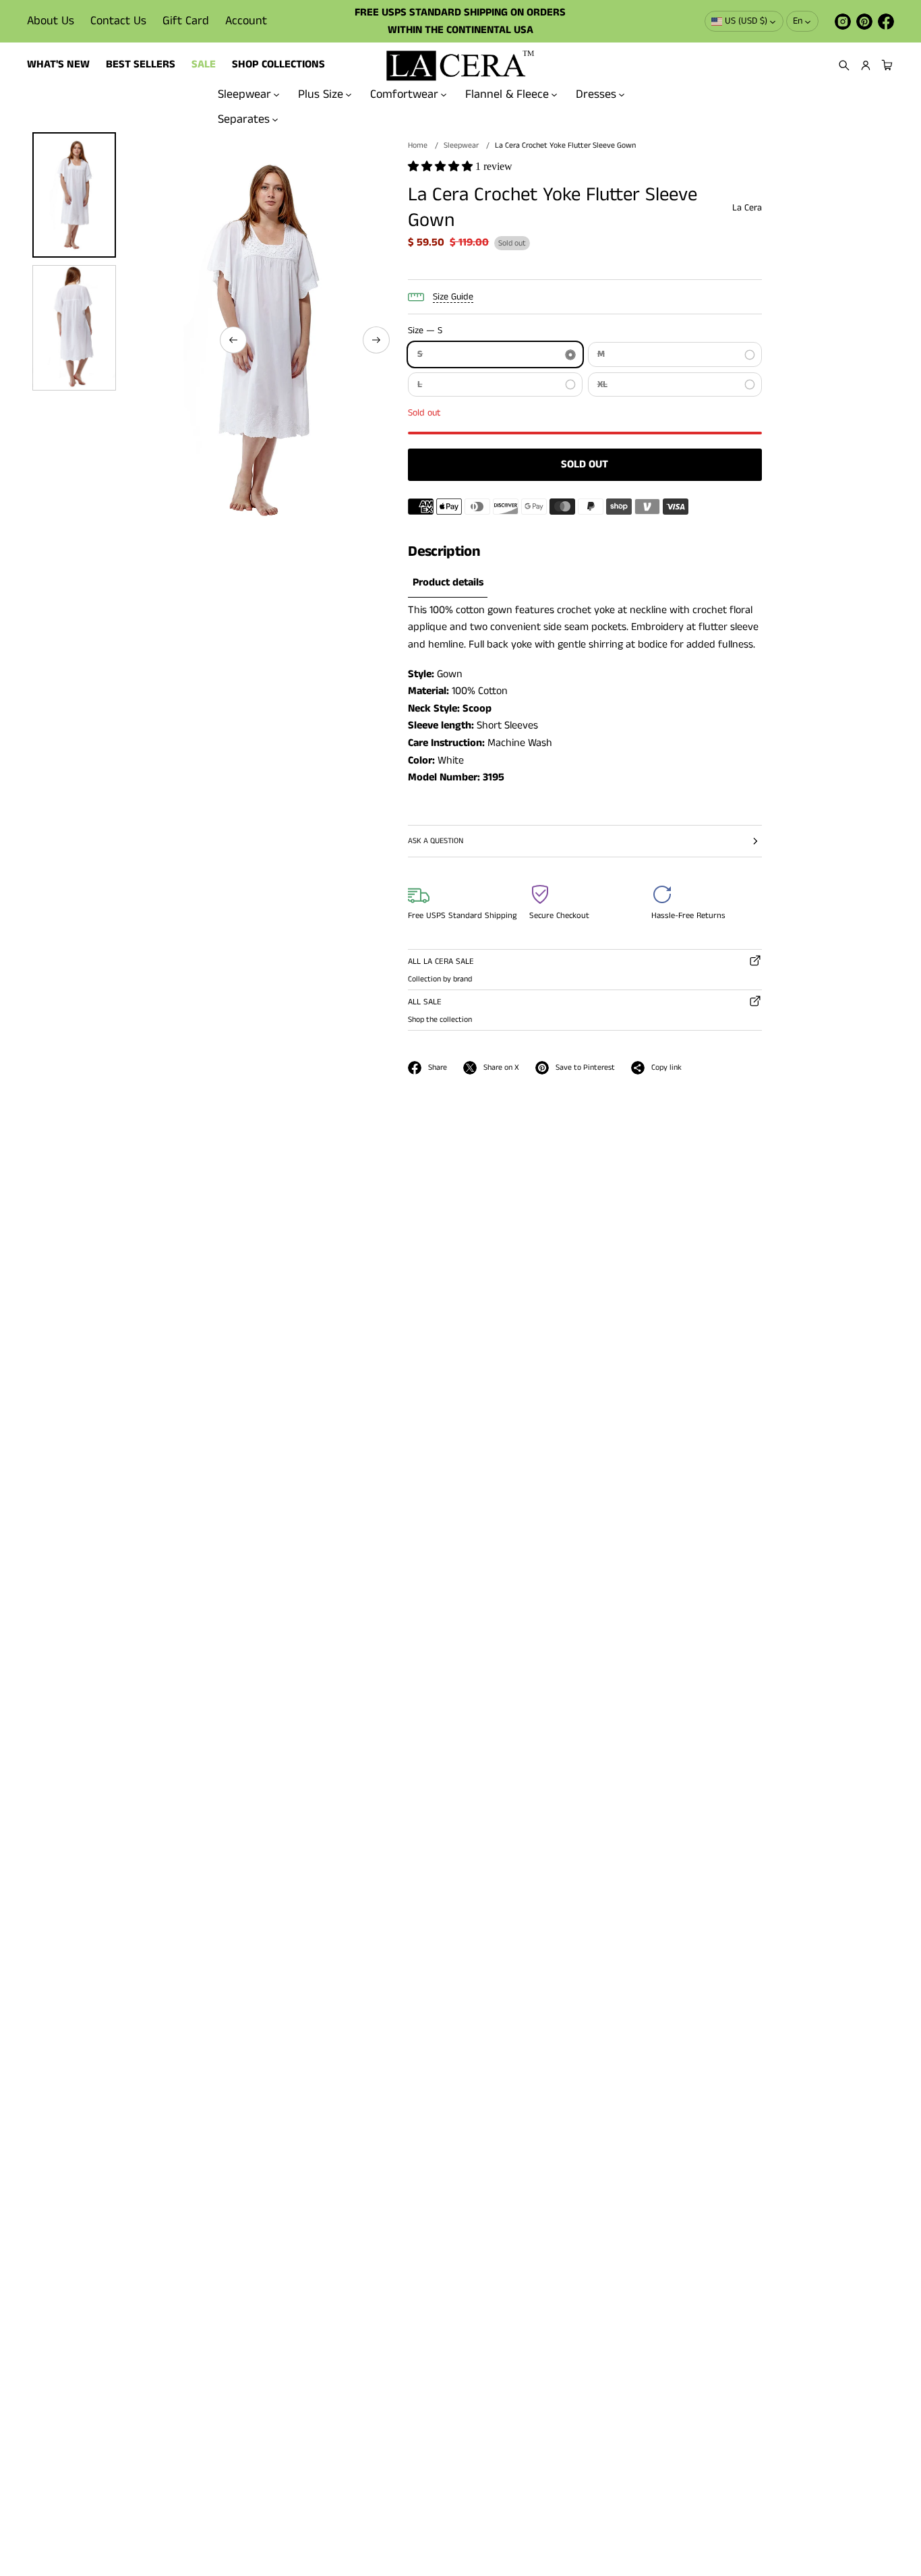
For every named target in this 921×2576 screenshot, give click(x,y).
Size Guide (453, 297)
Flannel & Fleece (507, 94)
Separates (244, 119)
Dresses (596, 94)
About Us (51, 21)
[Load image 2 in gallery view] (74, 328)
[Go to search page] (844, 65)
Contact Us (118, 21)
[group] (448, 583)
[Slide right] (376, 340)
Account (246, 21)
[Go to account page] (866, 65)
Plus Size (321, 94)
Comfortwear (404, 94)
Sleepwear (244, 94)
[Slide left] (233, 340)
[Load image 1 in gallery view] (74, 195)
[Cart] (885, 65)
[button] (844, 65)
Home (418, 145)
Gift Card (186, 21)
